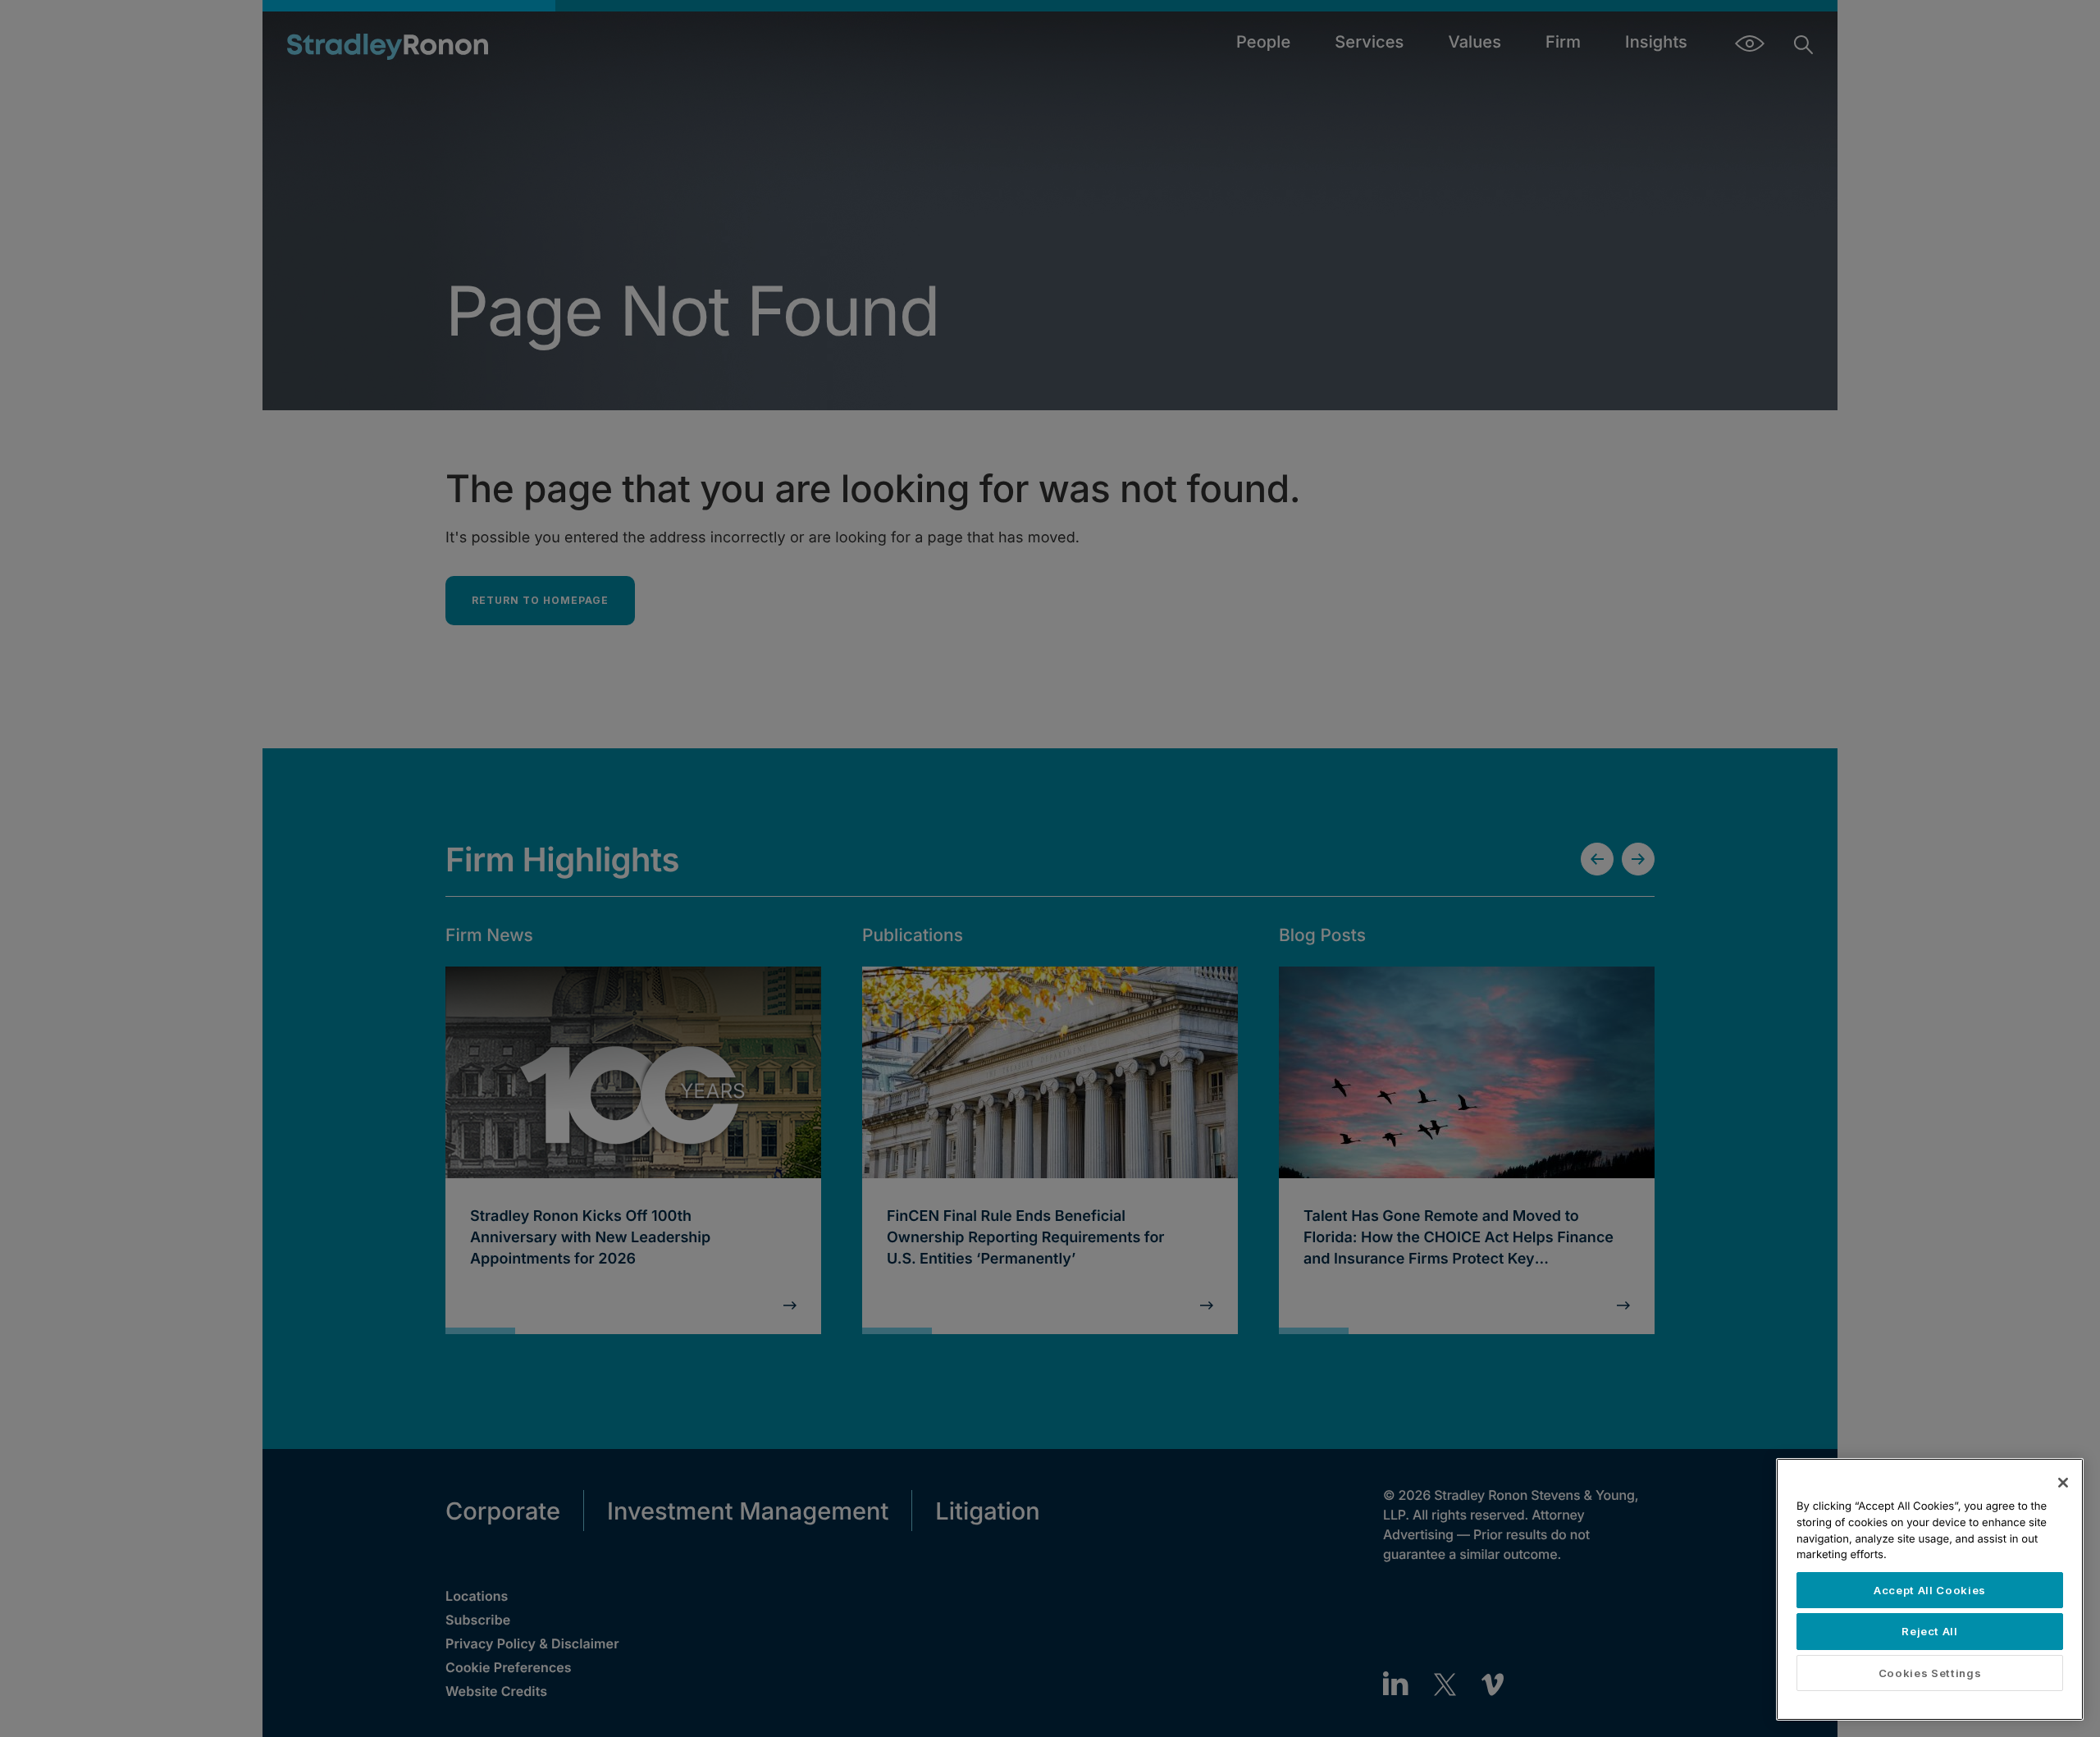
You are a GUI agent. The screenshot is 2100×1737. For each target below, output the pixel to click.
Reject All (1930, 1631)
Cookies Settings (1930, 1673)
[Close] (2063, 1483)
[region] (1930, 1589)
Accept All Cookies (1930, 1590)
